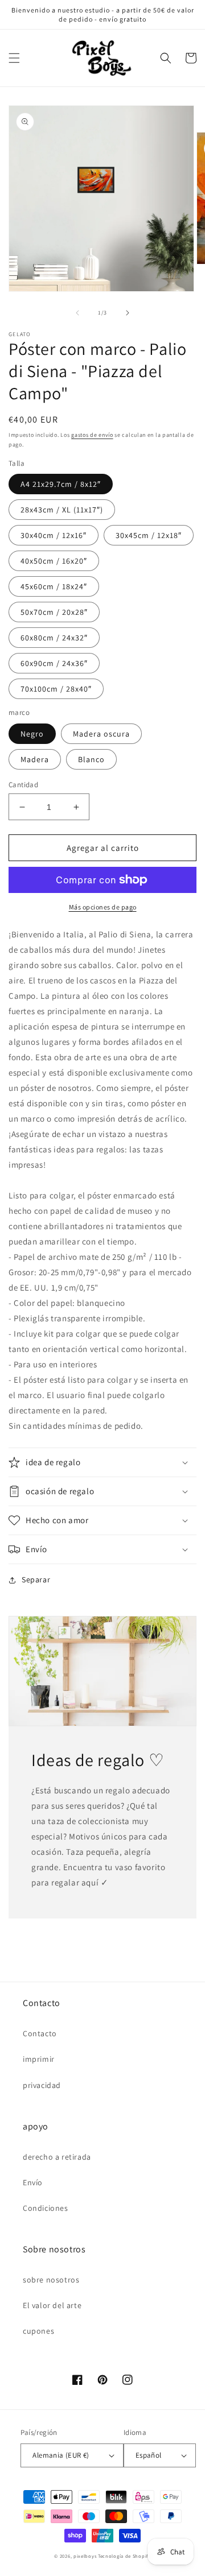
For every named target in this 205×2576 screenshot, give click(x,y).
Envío (33, 2182)
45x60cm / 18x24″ (54, 586)
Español (149, 2455)
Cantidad (23, 785)
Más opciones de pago (103, 907)
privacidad (42, 2085)
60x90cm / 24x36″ (54, 663)
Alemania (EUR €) (61, 2455)
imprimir (39, 2059)
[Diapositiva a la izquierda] (77, 313)
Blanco (91, 759)
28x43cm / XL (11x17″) (62, 510)
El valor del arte (52, 2305)
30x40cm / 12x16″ (54, 535)
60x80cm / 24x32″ (54, 638)
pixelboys (85, 2556)
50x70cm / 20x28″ (54, 612)
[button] (14, 58)
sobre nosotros (51, 2280)
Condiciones (46, 2208)
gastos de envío (92, 435)
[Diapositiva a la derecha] (128, 313)
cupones (38, 2331)
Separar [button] (36, 1579)
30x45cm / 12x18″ (149, 535)
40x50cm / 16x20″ (54, 561)
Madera (35, 759)
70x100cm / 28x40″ (56, 689)
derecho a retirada (57, 2157)
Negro (32, 734)
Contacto (40, 2033)
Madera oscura (101, 734)
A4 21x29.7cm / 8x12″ (61, 484)
